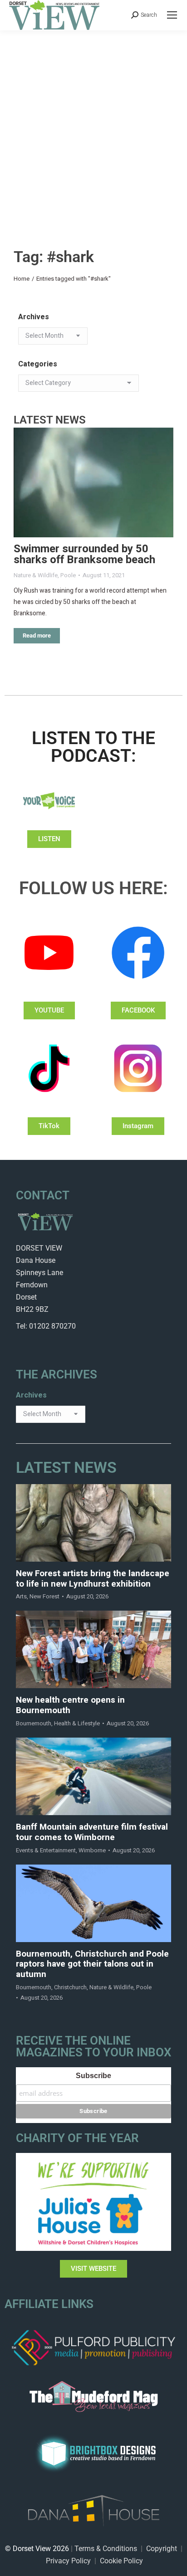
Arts (21, 1596)
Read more (37, 635)
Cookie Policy (121, 2561)
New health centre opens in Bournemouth (70, 1705)
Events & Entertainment (46, 1850)
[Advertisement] (93, 128)
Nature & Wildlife (36, 575)
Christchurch (70, 1987)
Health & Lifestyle (77, 1723)
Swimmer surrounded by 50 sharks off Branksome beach (84, 554)
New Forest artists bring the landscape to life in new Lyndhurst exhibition (93, 1579)
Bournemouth (34, 1723)
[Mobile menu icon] (172, 15)
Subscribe (93, 2076)
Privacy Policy (68, 2561)
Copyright (162, 2549)
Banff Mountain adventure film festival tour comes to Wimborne (92, 1832)
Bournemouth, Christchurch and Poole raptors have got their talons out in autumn (92, 1964)
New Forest (44, 1596)
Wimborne (92, 1850)
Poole (68, 575)
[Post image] (93, 483)
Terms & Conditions (106, 2549)
